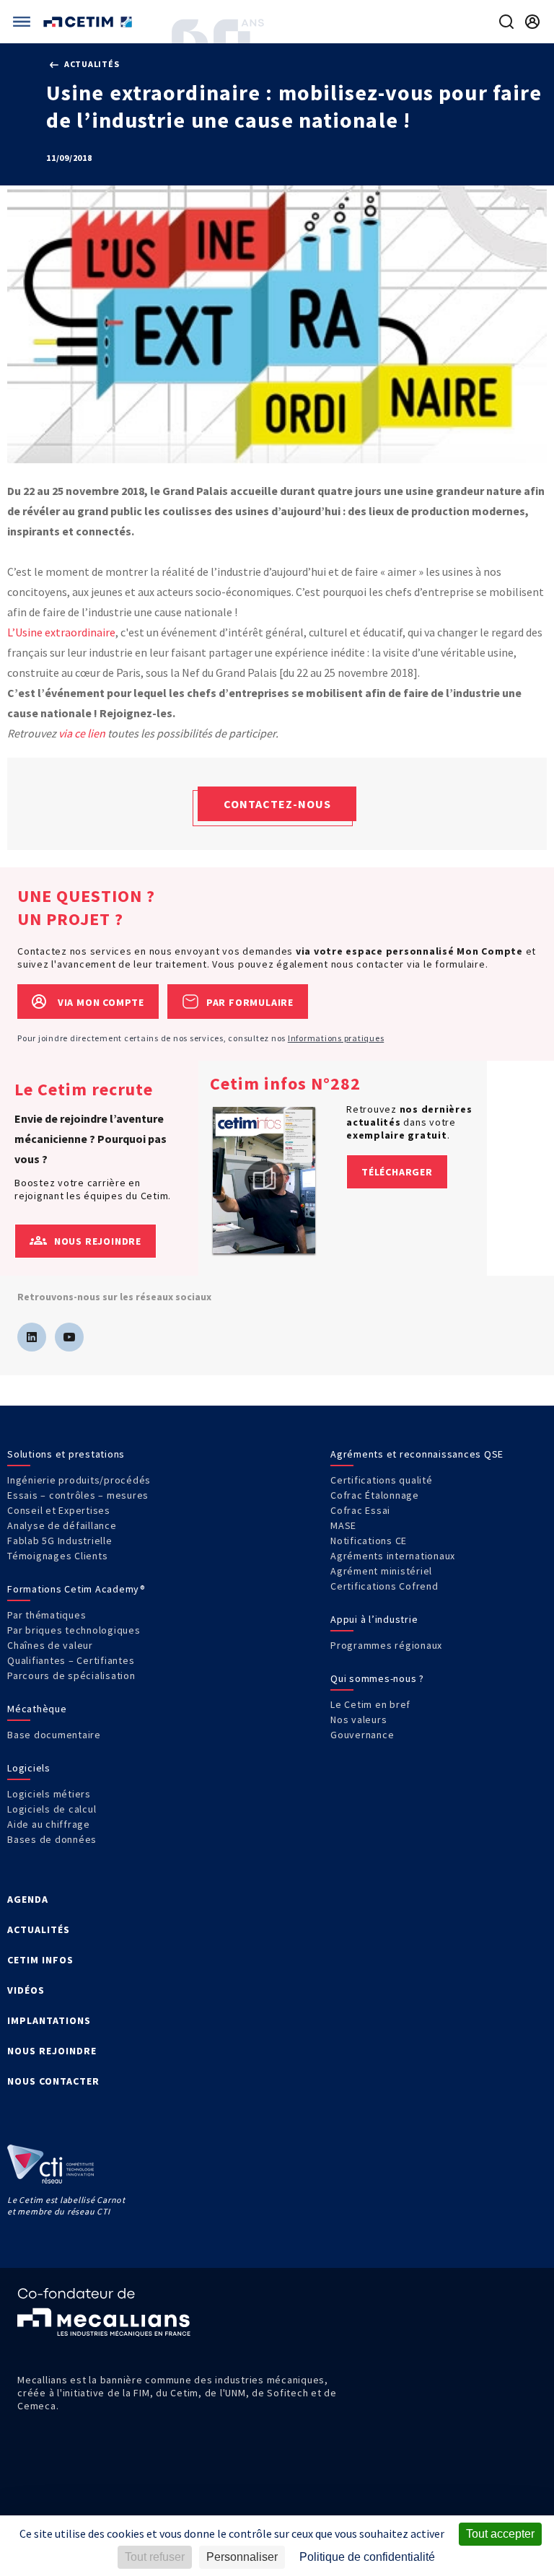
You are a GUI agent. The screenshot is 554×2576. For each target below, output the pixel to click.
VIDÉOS (26, 1990)
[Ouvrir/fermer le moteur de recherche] (506, 22)
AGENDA (28, 1899)
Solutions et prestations (66, 1454)
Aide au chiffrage (49, 1824)
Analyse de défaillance (62, 1525)
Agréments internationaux (393, 1556)
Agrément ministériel (381, 1571)
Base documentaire (54, 1735)
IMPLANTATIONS (49, 2020)
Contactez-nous (277, 804)
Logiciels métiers (49, 1794)
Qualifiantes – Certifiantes (71, 1660)
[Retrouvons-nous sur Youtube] (69, 1337)
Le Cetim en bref (370, 1704)
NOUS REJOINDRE (52, 2051)
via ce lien (82, 733)
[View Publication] (264, 1180)
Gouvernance (362, 1735)
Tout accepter (500, 2534)
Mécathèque (37, 1709)
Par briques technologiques (74, 1630)
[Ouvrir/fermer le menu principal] (22, 22)
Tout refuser (155, 2557)
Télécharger (397, 1172)
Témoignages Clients (57, 1556)
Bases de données (52, 1839)
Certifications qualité (382, 1480)
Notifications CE (369, 1541)
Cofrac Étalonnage (375, 1495)
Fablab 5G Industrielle (60, 1541)
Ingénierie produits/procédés (79, 1480)
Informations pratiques (336, 1038)
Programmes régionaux (386, 1645)
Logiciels (29, 1768)
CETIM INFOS (40, 1960)
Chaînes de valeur (50, 1645)
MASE (343, 1525)
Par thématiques (47, 1615)
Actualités (91, 64)
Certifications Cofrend (384, 1586)
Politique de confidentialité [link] (367, 2557)
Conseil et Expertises (59, 1510)
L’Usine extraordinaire (61, 632)
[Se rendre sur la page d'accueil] (89, 22)
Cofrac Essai (360, 1510)
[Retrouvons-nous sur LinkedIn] (32, 1337)
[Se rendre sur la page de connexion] (532, 22)
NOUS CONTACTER (53, 2081)
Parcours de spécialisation (71, 1675)
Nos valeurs (359, 1719)
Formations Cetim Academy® (76, 1589)
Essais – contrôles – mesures (78, 1495)
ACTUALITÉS (39, 1929)
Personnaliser (242, 2557)
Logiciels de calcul (52, 1809)
